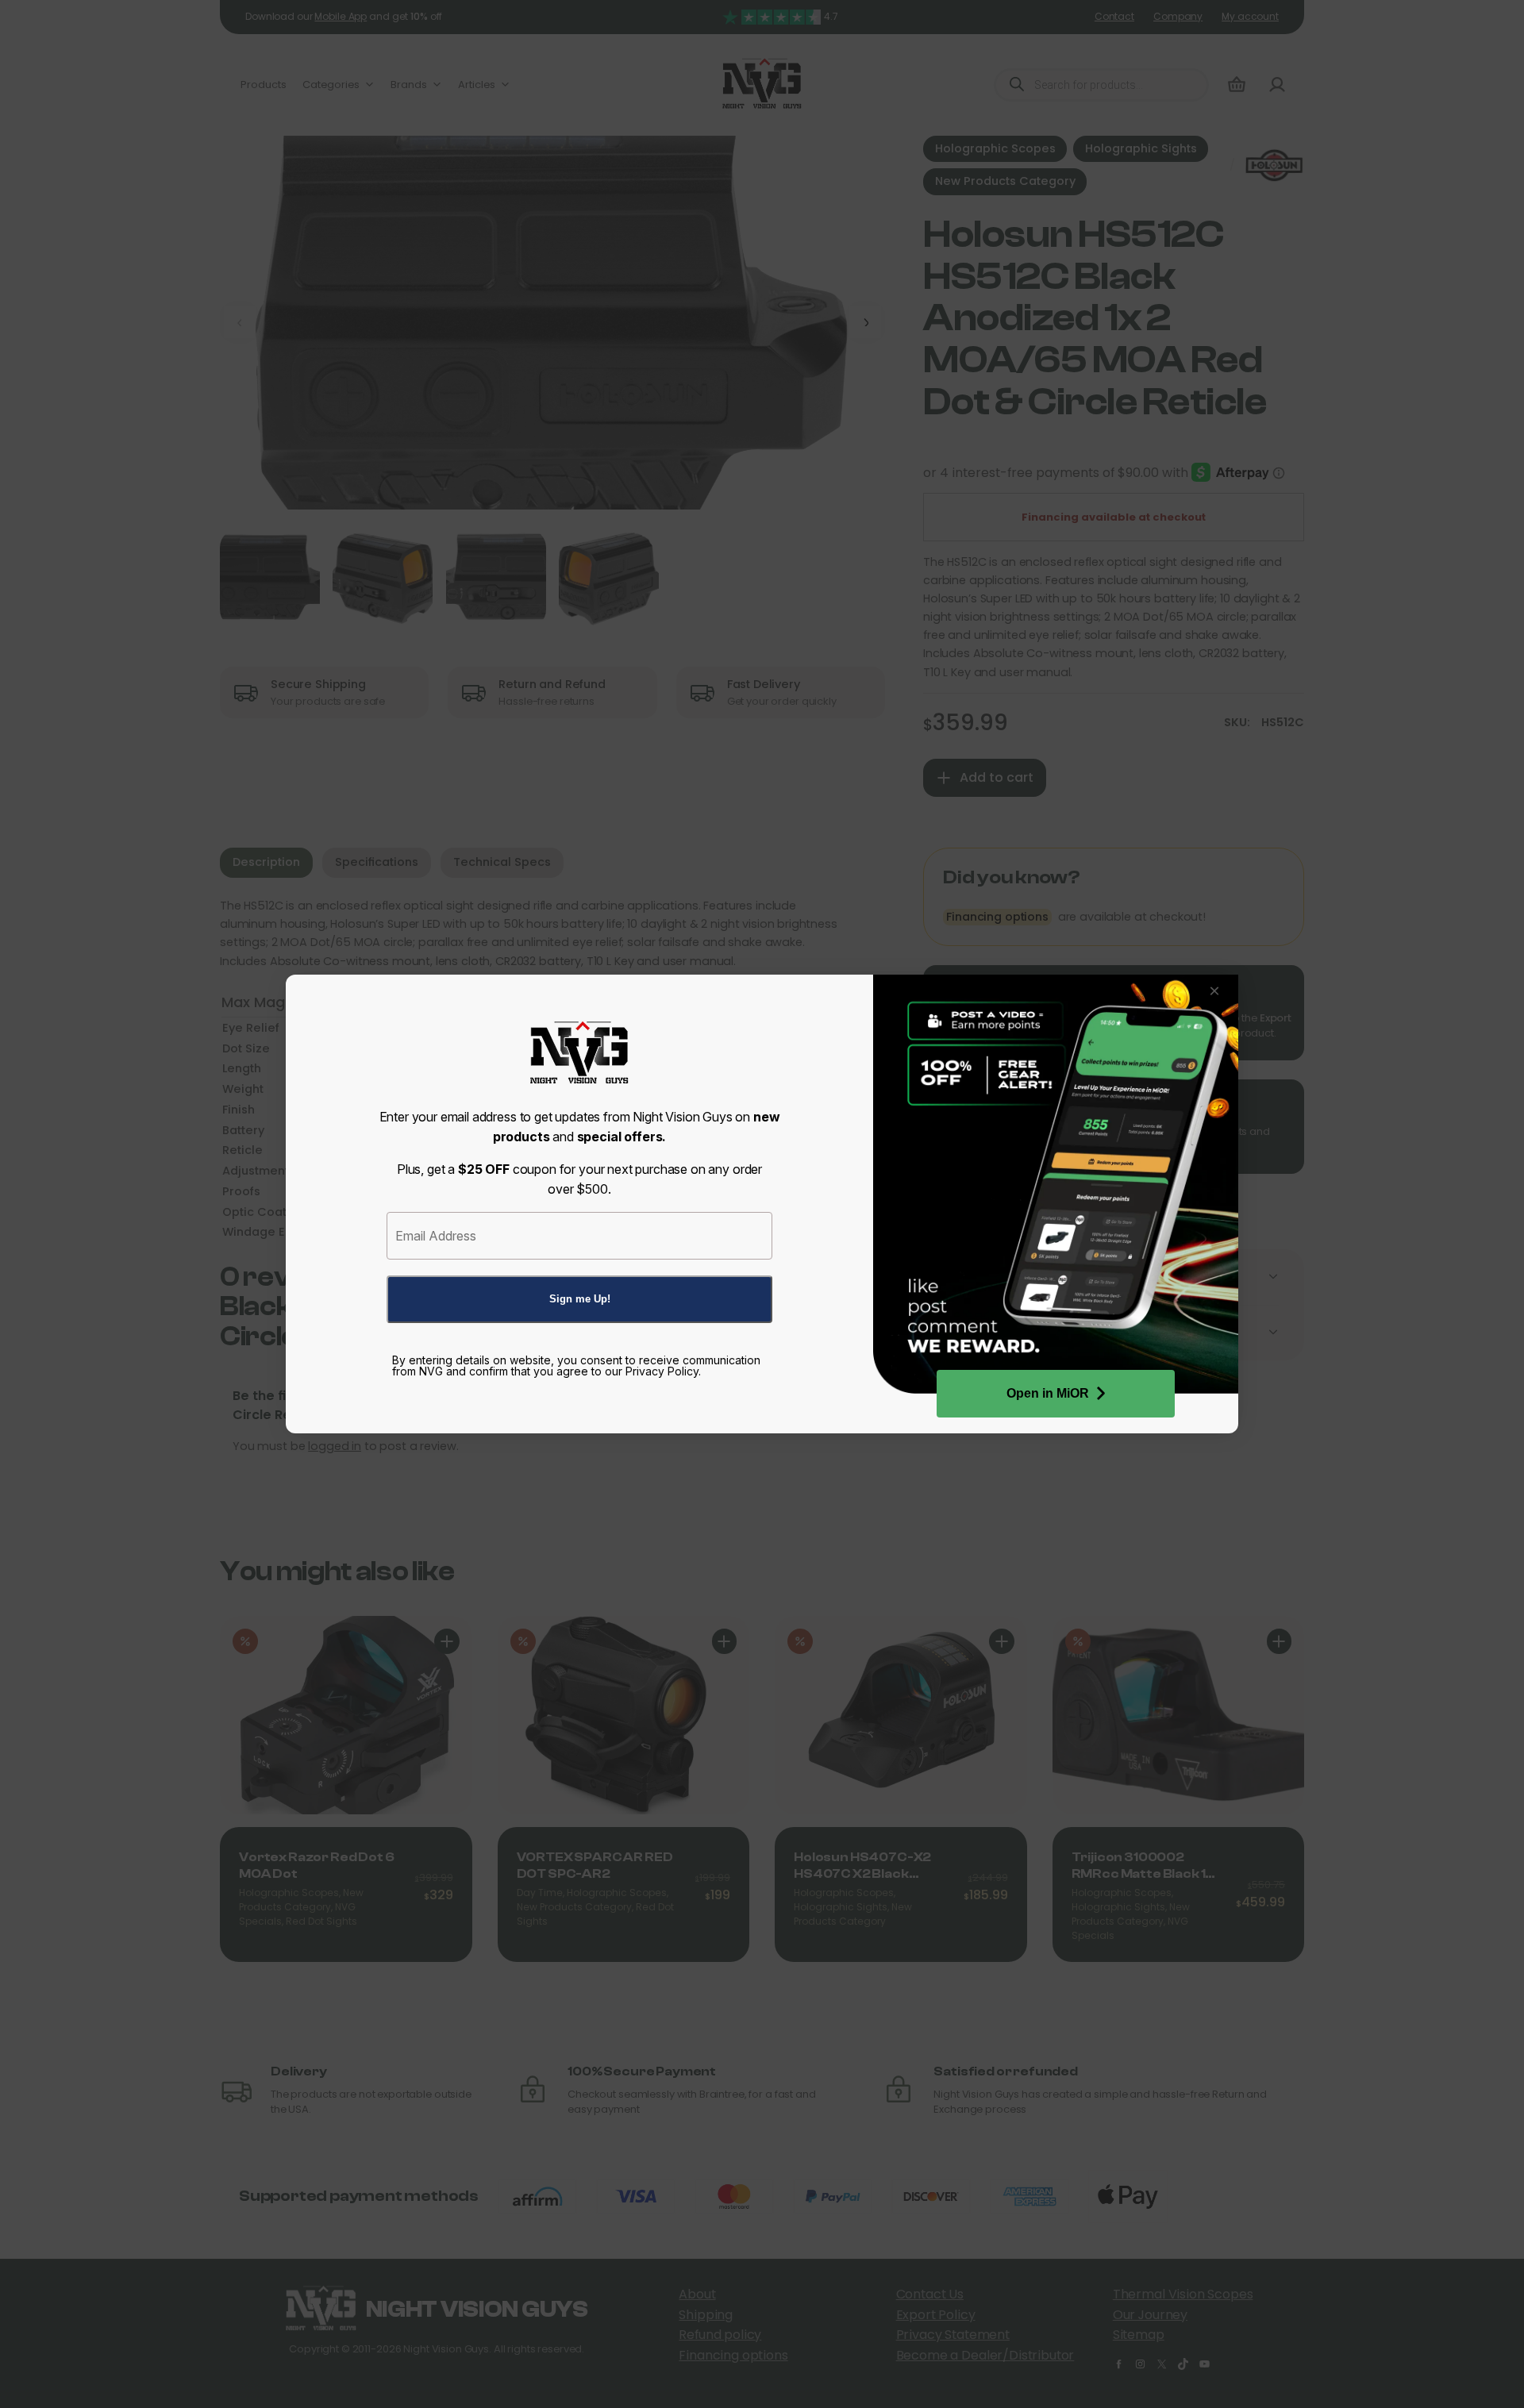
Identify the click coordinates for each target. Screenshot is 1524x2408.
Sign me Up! (580, 1299)
